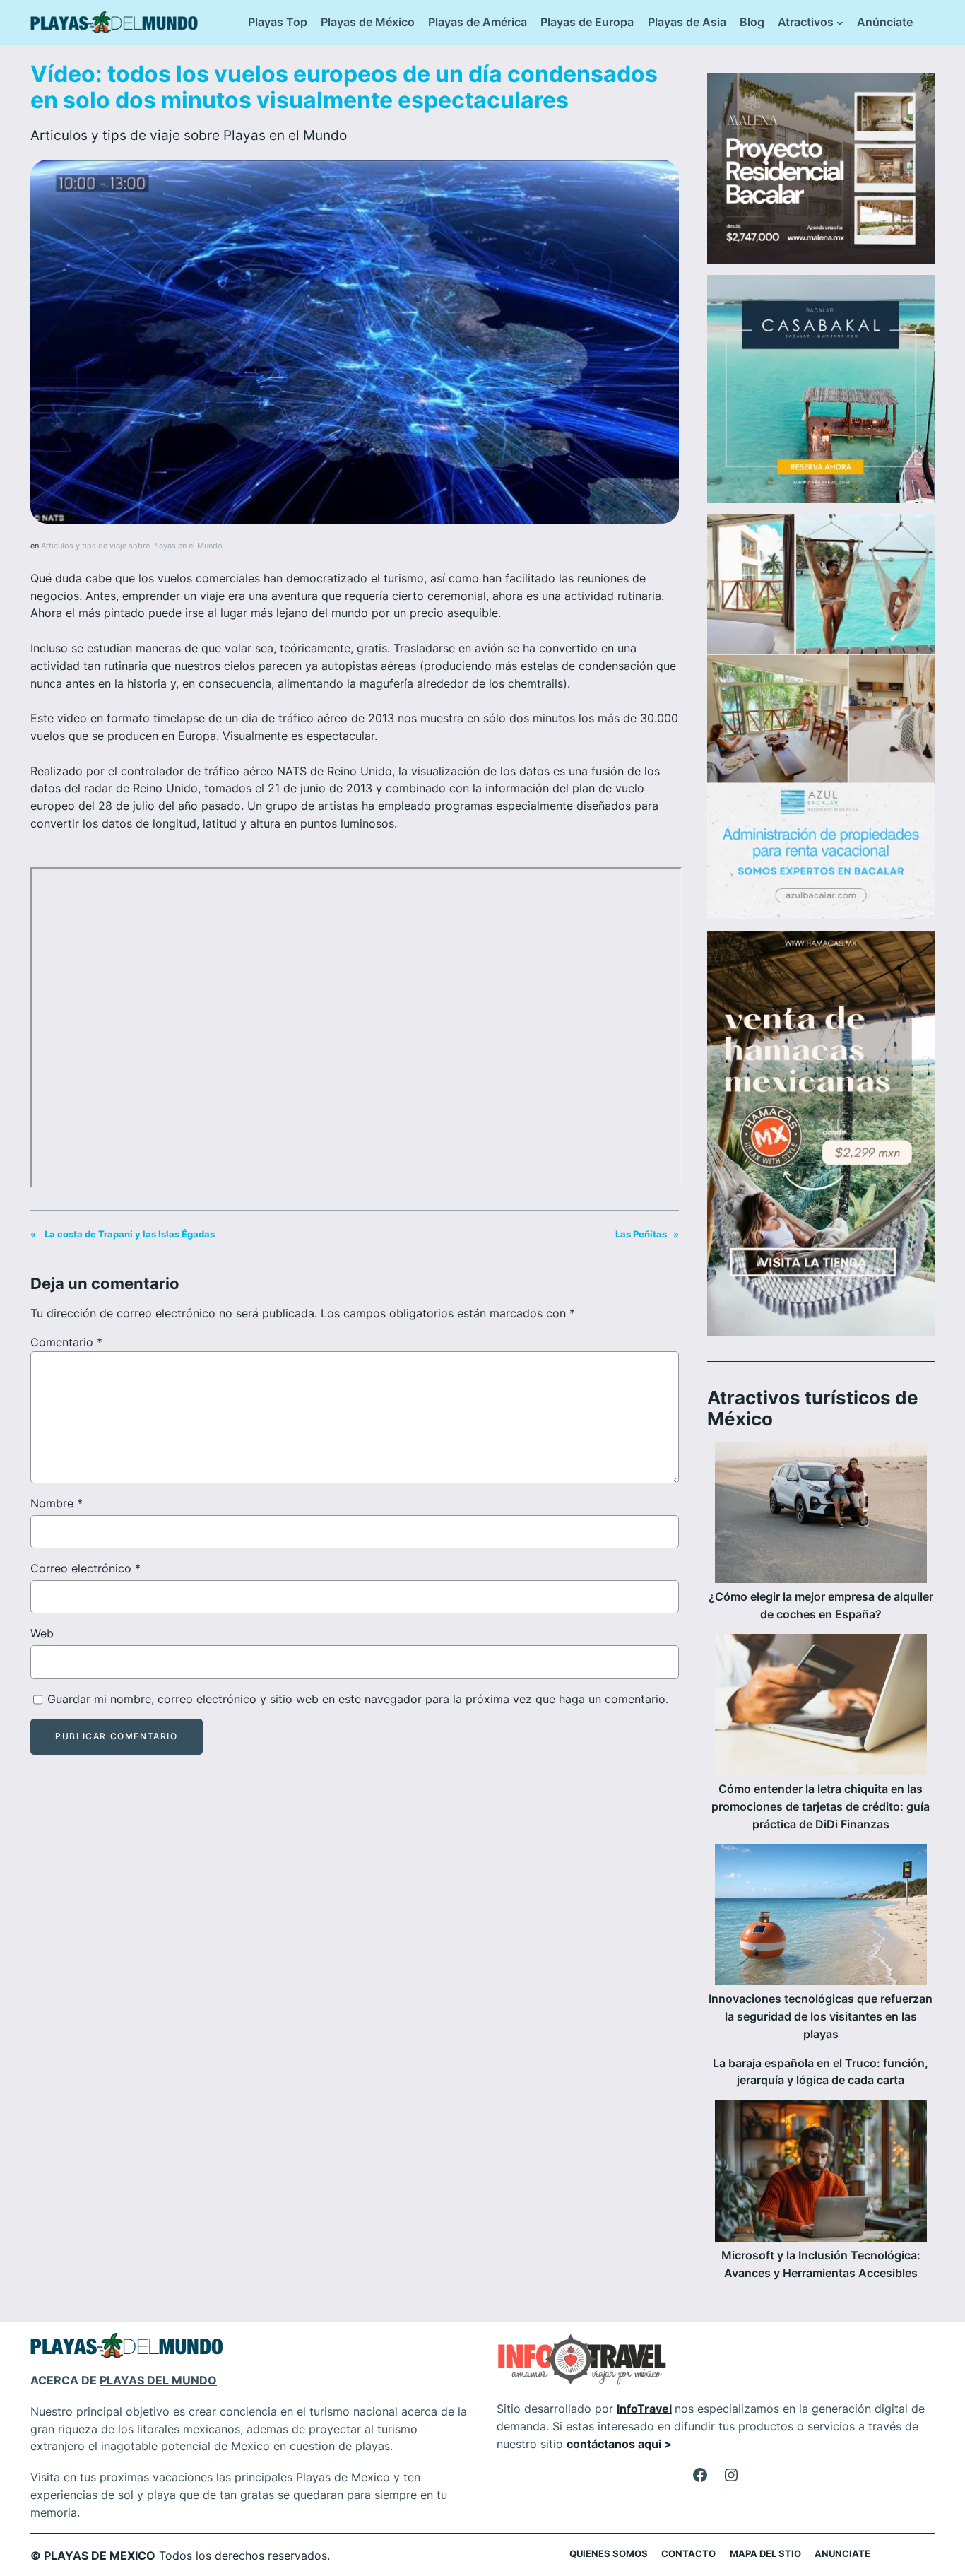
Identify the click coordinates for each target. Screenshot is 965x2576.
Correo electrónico (85, 1568)
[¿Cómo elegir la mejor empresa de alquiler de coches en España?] (821, 1515)
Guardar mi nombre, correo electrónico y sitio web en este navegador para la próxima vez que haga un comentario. (358, 1699)
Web (42, 1633)
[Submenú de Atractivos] (840, 23)
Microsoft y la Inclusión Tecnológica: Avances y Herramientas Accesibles (821, 2264)
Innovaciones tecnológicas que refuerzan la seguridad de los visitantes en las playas (821, 2016)
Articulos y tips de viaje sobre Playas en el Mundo (189, 135)
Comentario (66, 1342)
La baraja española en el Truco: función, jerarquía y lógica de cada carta (821, 2072)
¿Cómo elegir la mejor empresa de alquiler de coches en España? (821, 1605)
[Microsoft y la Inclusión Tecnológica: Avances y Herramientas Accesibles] (821, 2174)
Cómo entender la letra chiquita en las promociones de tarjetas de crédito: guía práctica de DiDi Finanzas (821, 1806)
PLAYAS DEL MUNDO (158, 2380)
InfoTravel (644, 2409)
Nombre (57, 1503)
